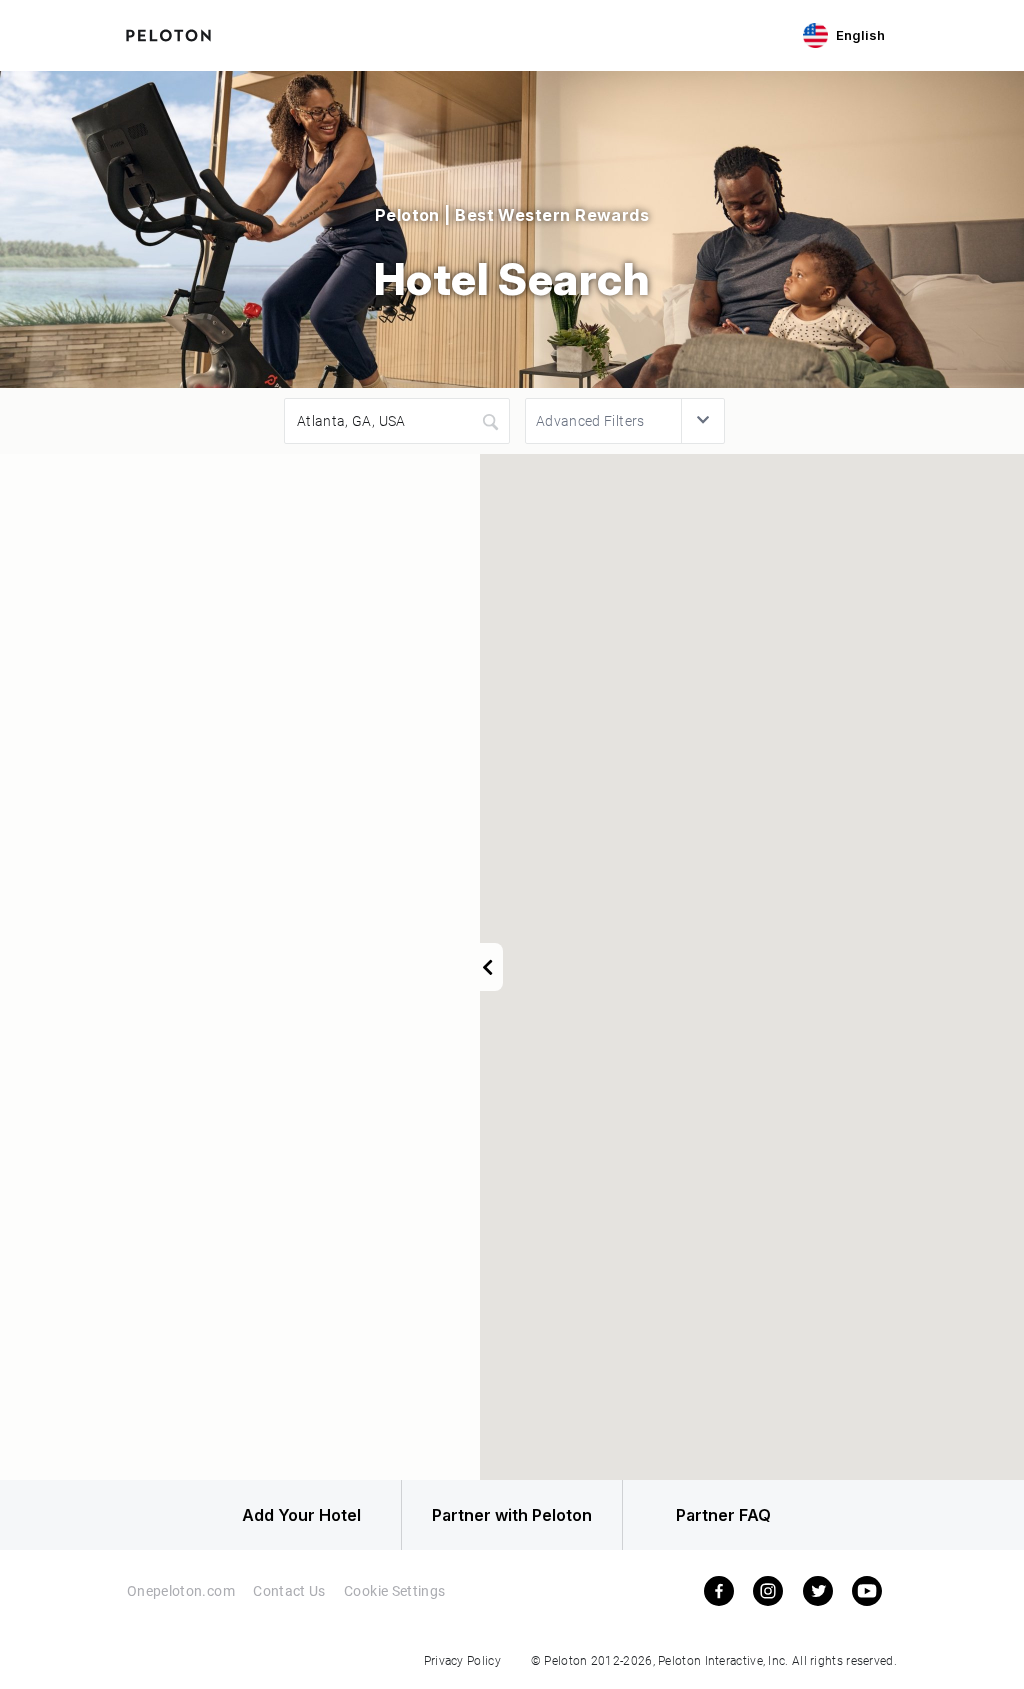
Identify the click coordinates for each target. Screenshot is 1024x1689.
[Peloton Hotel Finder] (168, 33)
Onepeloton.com (181, 1590)
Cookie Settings (394, 1590)
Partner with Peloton (512, 1515)
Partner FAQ (723, 1515)
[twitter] (818, 1590)
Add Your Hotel (301, 1515)
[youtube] (867, 1590)
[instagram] (768, 1590)
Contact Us (289, 1590)
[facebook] (719, 1590)
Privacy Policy (462, 1660)
